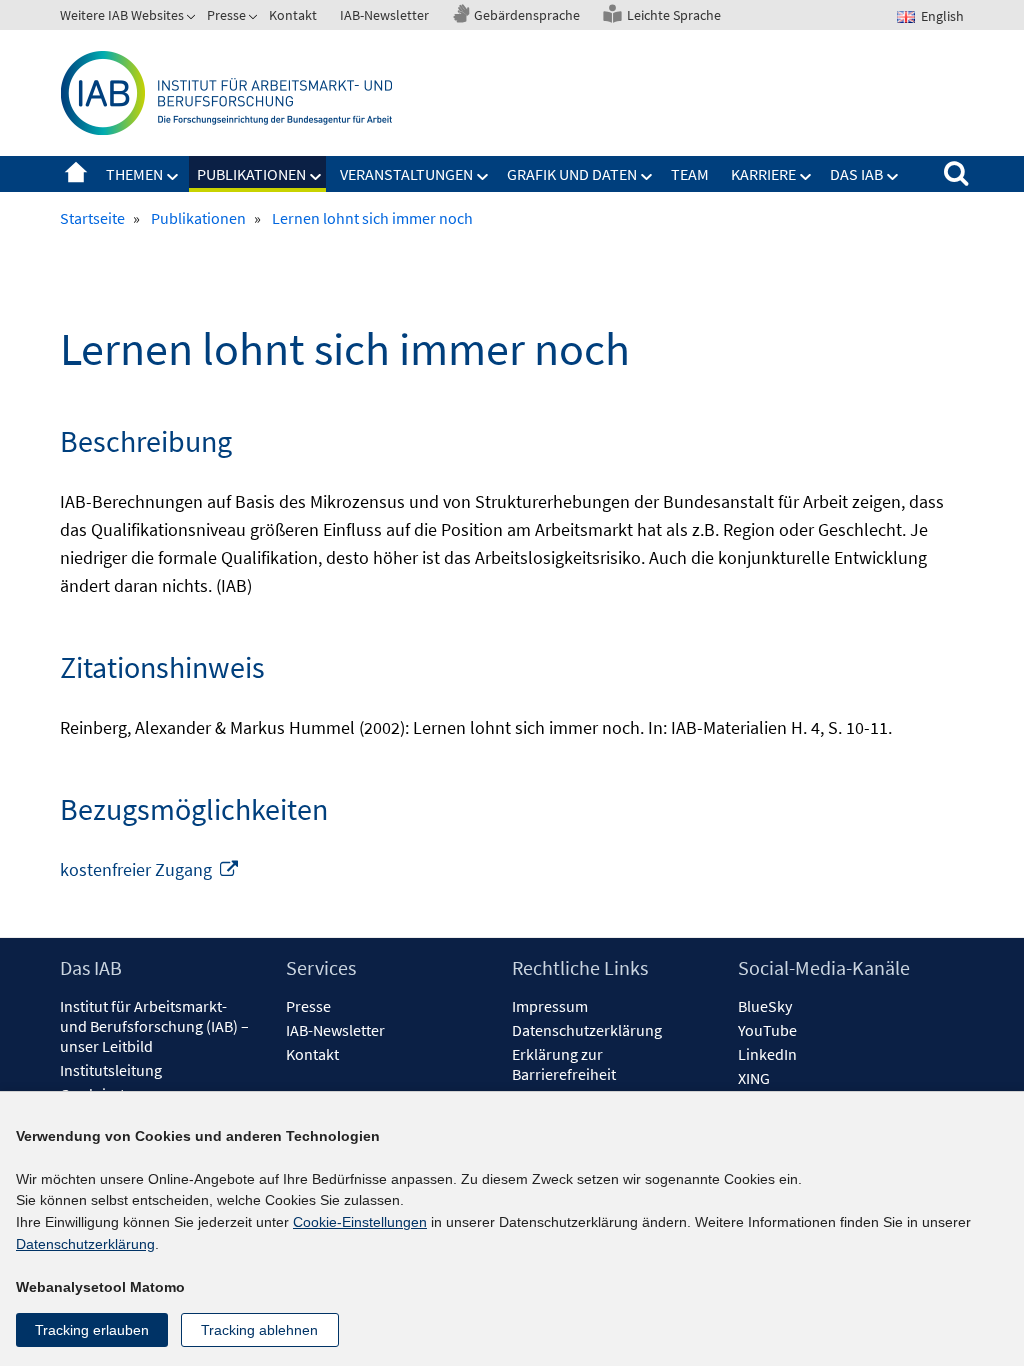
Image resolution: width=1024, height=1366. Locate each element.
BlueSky (765, 1006)
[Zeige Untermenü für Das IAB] (893, 177)
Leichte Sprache (674, 15)
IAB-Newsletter (384, 15)
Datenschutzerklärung (587, 1030)
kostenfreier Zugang (150, 869)
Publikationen (251, 174)
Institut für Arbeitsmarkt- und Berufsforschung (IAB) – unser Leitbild (154, 1026)
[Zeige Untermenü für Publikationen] (316, 177)
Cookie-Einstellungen (360, 1222)
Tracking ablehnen (259, 1330)
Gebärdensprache (527, 15)
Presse (226, 15)
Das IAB (856, 174)
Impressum (550, 1006)
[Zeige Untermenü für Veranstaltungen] (483, 177)
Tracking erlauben (92, 1330)
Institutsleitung (111, 1070)
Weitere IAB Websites (122, 15)
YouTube (767, 1030)
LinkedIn (767, 1054)
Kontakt (293, 15)
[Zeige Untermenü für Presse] (255, 19)
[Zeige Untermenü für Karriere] (806, 177)
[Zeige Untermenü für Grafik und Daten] (647, 177)
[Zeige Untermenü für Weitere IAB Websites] (193, 19)
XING (754, 1078)
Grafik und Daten (572, 174)
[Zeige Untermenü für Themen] (173, 177)
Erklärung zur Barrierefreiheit (564, 1064)
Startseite (76, 174)
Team (690, 174)
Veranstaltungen (406, 174)
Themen (134, 174)
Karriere (763, 174)
